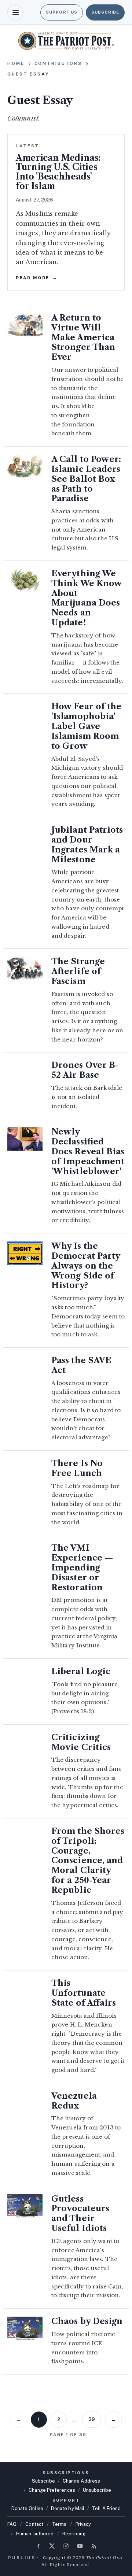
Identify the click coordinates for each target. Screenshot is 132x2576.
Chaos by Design (87, 2321)
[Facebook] (38, 2546)
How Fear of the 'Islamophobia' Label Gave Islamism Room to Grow (86, 726)
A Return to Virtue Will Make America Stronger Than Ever (83, 337)
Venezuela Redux (74, 2101)
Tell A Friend (106, 2508)
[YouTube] (80, 2546)
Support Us (62, 12)
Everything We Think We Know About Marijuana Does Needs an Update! (87, 598)
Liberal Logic (81, 1671)
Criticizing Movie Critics (81, 1742)
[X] (52, 2546)
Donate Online (27, 2508)
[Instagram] (66, 2546)
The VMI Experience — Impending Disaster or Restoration (82, 1568)
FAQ (12, 2524)
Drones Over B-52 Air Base (85, 1070)
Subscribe (105, 12)
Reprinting (74, 2534)
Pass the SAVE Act (81, 1365)
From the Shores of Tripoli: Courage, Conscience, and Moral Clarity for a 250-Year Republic (88, 1861)
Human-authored (35, 2534)
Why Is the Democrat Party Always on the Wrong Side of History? (86, 1266)
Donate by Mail (68, 2508)
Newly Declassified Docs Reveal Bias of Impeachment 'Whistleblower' (88, 1151)
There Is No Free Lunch (77, 1468)
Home (16, 63)
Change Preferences (52, 2490)
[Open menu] (15, 12)
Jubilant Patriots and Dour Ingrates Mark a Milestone (87, 845)
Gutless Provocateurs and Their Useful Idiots (80, 2214)
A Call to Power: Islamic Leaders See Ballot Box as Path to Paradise (86, 479)
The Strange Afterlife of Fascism (78, 971)
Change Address (81, 2481)
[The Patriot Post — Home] (66, 41)
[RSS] (94, 2546)
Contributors (58, 63)
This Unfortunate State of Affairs (84, 1993)
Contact (34, 2524)
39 (92, 2419)
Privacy (83, 2524)
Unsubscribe (97, 2490)
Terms (59, 2524)
